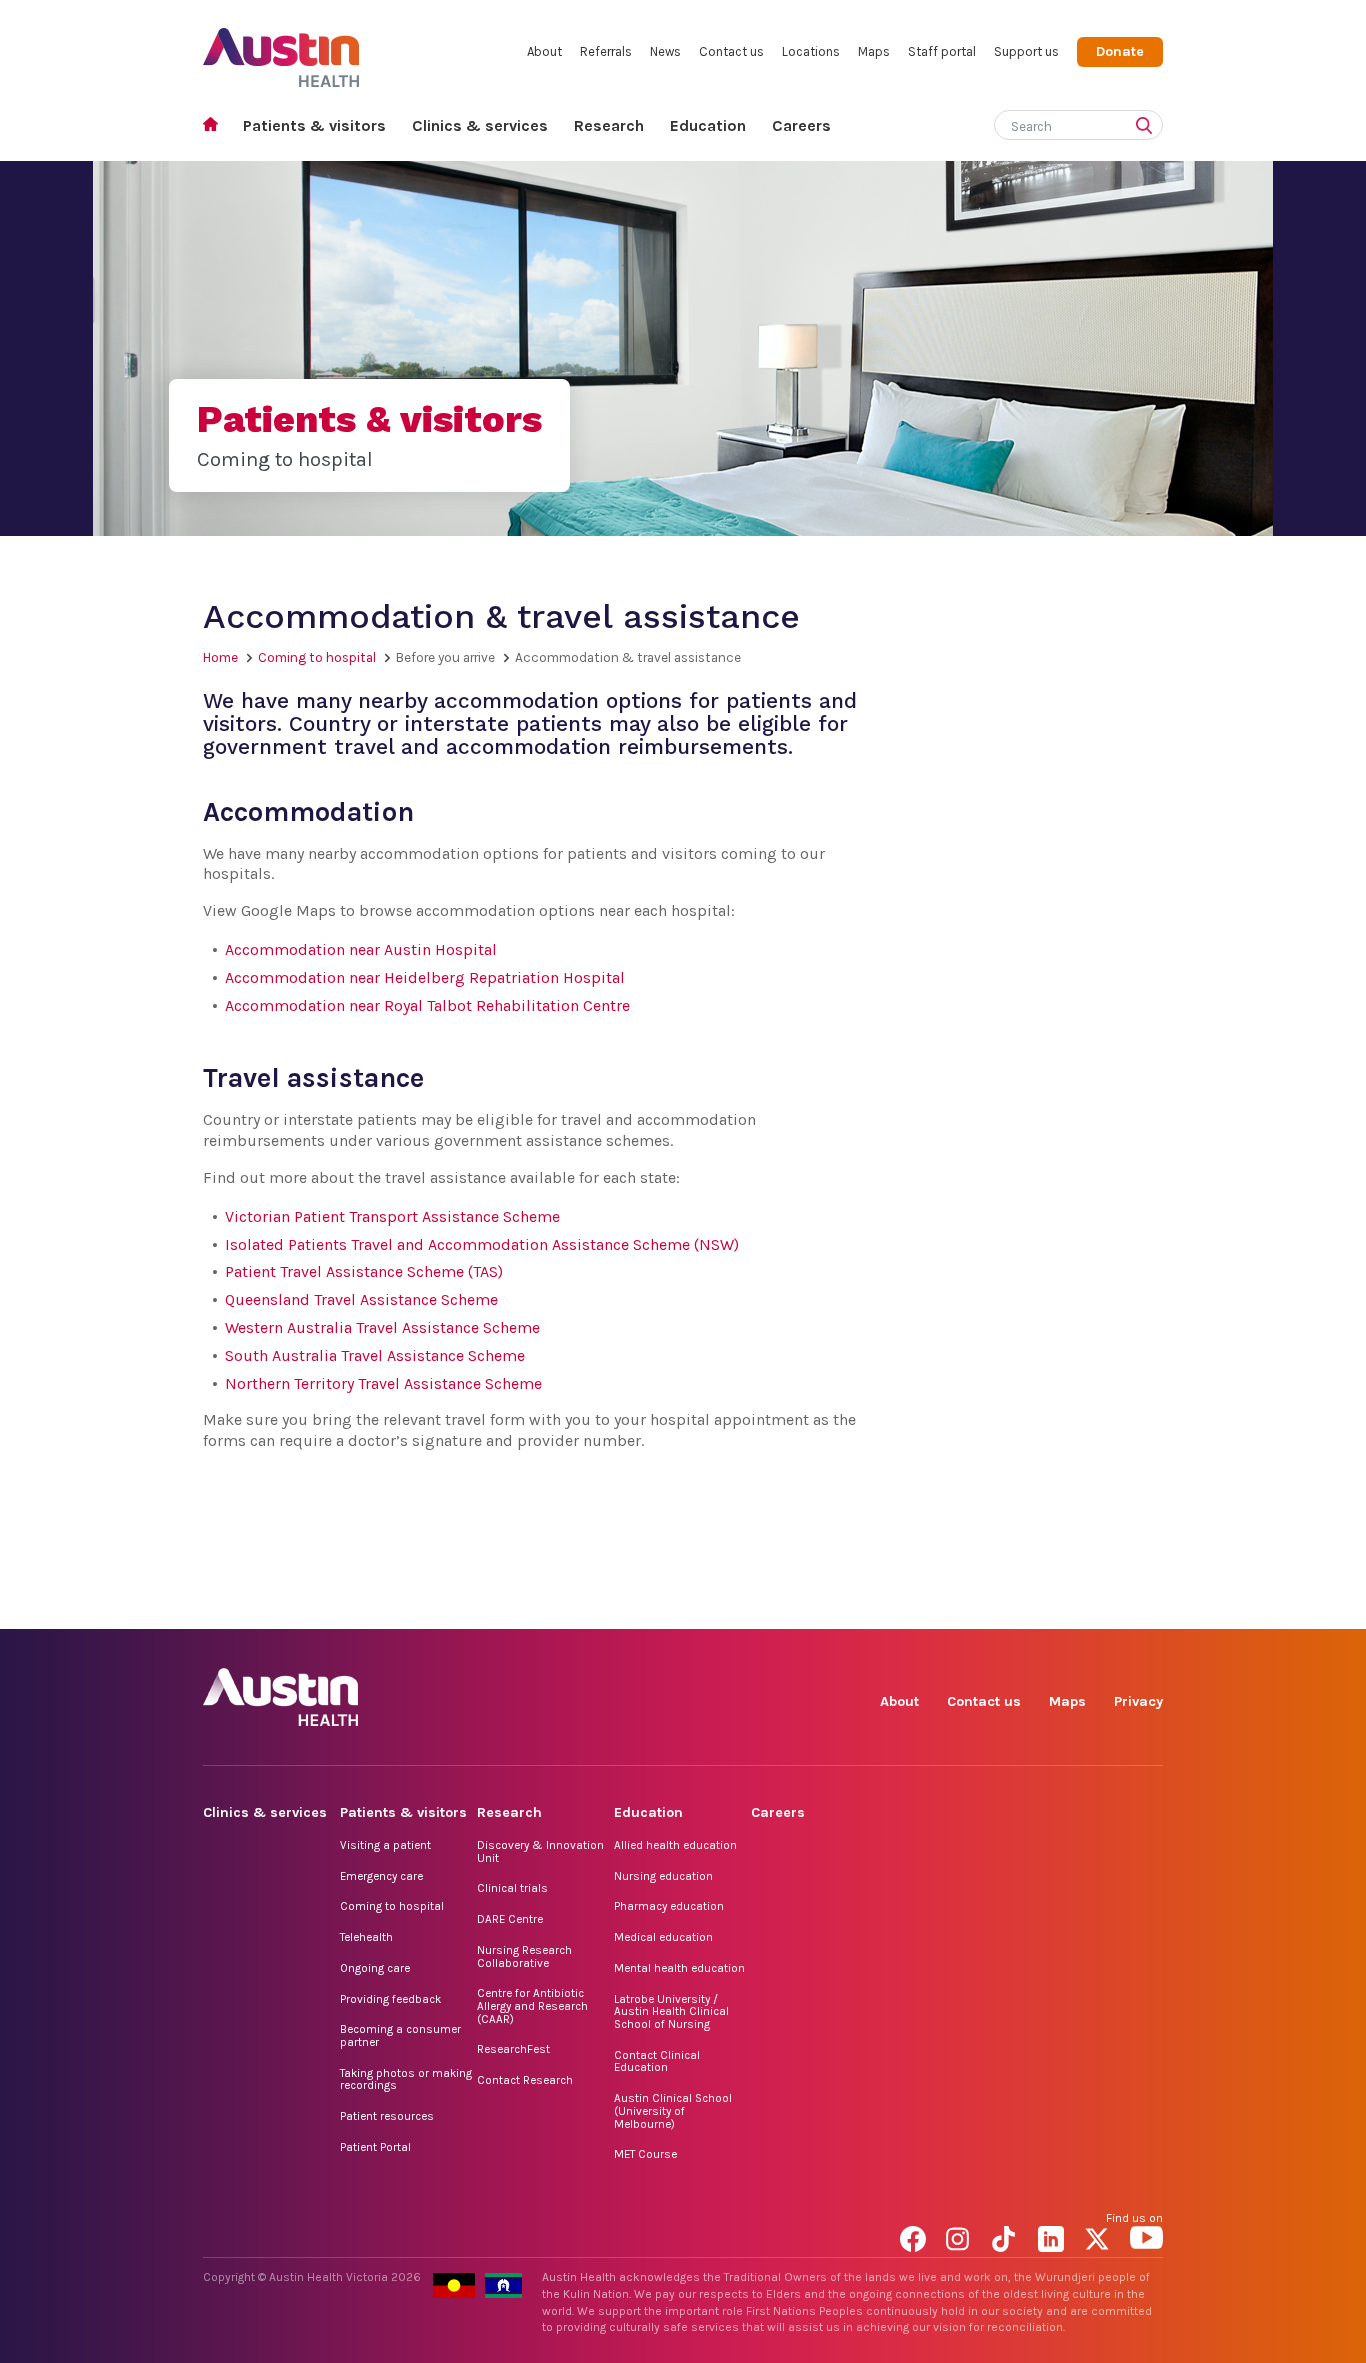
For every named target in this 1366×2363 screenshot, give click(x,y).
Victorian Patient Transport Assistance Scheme (392, 1216)
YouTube (1146, 1606)
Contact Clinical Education (657, 2061)
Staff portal (942, 51)
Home (216, 126)
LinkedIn (1054, 1606)
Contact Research (525, 2080)
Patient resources (387, 2116)
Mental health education (679, 1968)
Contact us (731, 51)
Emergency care (381, 1876)
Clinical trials (512, 1888)
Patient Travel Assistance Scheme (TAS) (364, 1271)
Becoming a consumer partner (400, 2035)
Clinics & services (480, 125)
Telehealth (366, 1937)
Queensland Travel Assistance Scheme (361, 1299)
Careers (801, 125)
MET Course (645, 2154)
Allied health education (675, 1845)
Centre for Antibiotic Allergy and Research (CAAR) (532, 2005)
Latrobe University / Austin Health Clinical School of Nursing (671, 2011)
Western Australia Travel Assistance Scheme (382, 1327)
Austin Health (281, 49)
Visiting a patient (385, 1845)
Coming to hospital (317, 657)
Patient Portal (375, 2147)
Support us (1026, 51)
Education (708, 125)
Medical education (663, 1937)
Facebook (916, 1606)
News (665, 51)
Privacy (1138, 1701)
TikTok (1008, 1606)
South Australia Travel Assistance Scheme (375, 1355)
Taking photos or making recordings (406, 2079)
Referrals (606, 51)
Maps (874, 51)
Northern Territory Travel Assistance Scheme (383, 1383)
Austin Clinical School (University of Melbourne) (673, 2110)
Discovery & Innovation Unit (540, 1851)
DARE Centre (510, 1919)
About (544, 51)
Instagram (962, 1606)
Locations (811, 51)
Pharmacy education (669, 1906)
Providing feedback (390, 1999)
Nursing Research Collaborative (524, 1956)
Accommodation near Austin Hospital (361, 949)
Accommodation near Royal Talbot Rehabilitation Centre (427, 1005)
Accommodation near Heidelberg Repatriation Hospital (425, 977)
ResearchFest (513, 2049)
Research (609, 125)
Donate (1120, 51)
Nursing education (663, 1876)
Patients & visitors (314, 125)
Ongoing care (375, 1968)
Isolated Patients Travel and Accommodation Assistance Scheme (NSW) (482, 1244)
